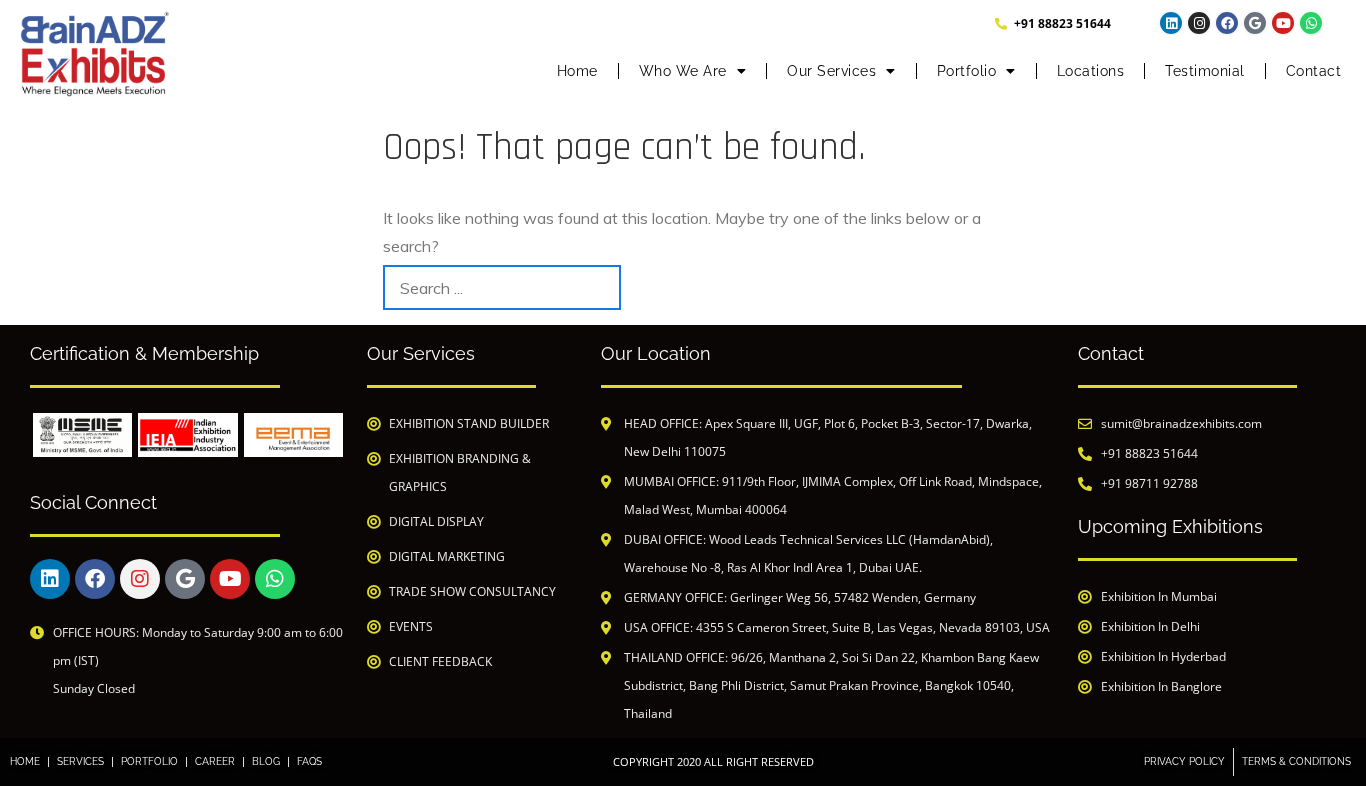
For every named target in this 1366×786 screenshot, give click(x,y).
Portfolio (967, 71)
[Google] (1255, 23)
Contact (1314, 71)
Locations (1091, 71)
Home (577, 71)
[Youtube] (1283, 23)
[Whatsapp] (1311, 23)
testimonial (1205, 71)
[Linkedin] (1171, 23)
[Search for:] (502, 287)
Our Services (831, 71)
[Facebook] (1227, 23)
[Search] (960, 287)
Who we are (683, 71)
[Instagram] (1199, 23)
